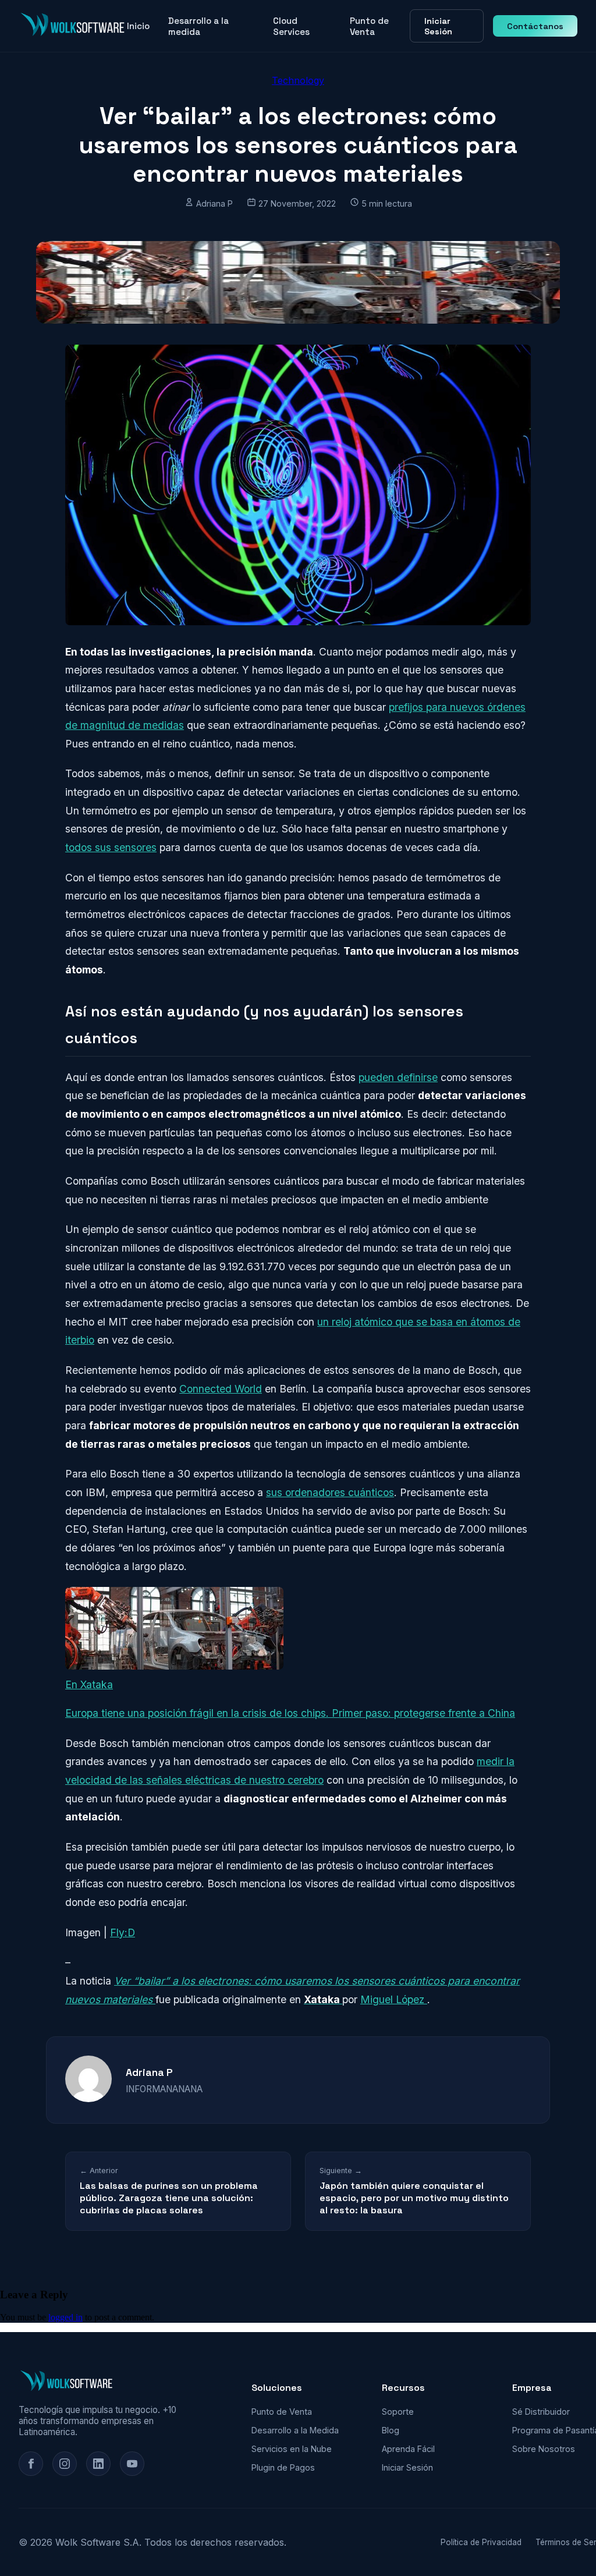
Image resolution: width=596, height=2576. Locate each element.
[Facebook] (31, 2464)
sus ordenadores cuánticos (330, 1492)
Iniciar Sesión (438, 26)
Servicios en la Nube (292, 2449)
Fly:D (123, 1932)
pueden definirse (398, 1077)
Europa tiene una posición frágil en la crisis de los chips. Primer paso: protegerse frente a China (290, 1713)
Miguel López (394, 1999)
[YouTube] (132, 2464)
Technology (298, 80)
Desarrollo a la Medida (295, 2430)
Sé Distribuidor (541, 2412)
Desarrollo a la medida (198, 26)
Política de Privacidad (481, 2542)
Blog (391, 2430)
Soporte (398, 2412)
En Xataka (89, 1684)
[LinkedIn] (98, 2464)
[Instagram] (65, 2464)
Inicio (138, 26)
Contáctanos (535, 26)
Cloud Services (291, 26)
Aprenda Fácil (408, 2449)
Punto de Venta (369, 26)
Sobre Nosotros (544, 2449)
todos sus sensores (111, 847)
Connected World (221, 1389)
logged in (65, 2317)
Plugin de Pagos (283, 2467)
